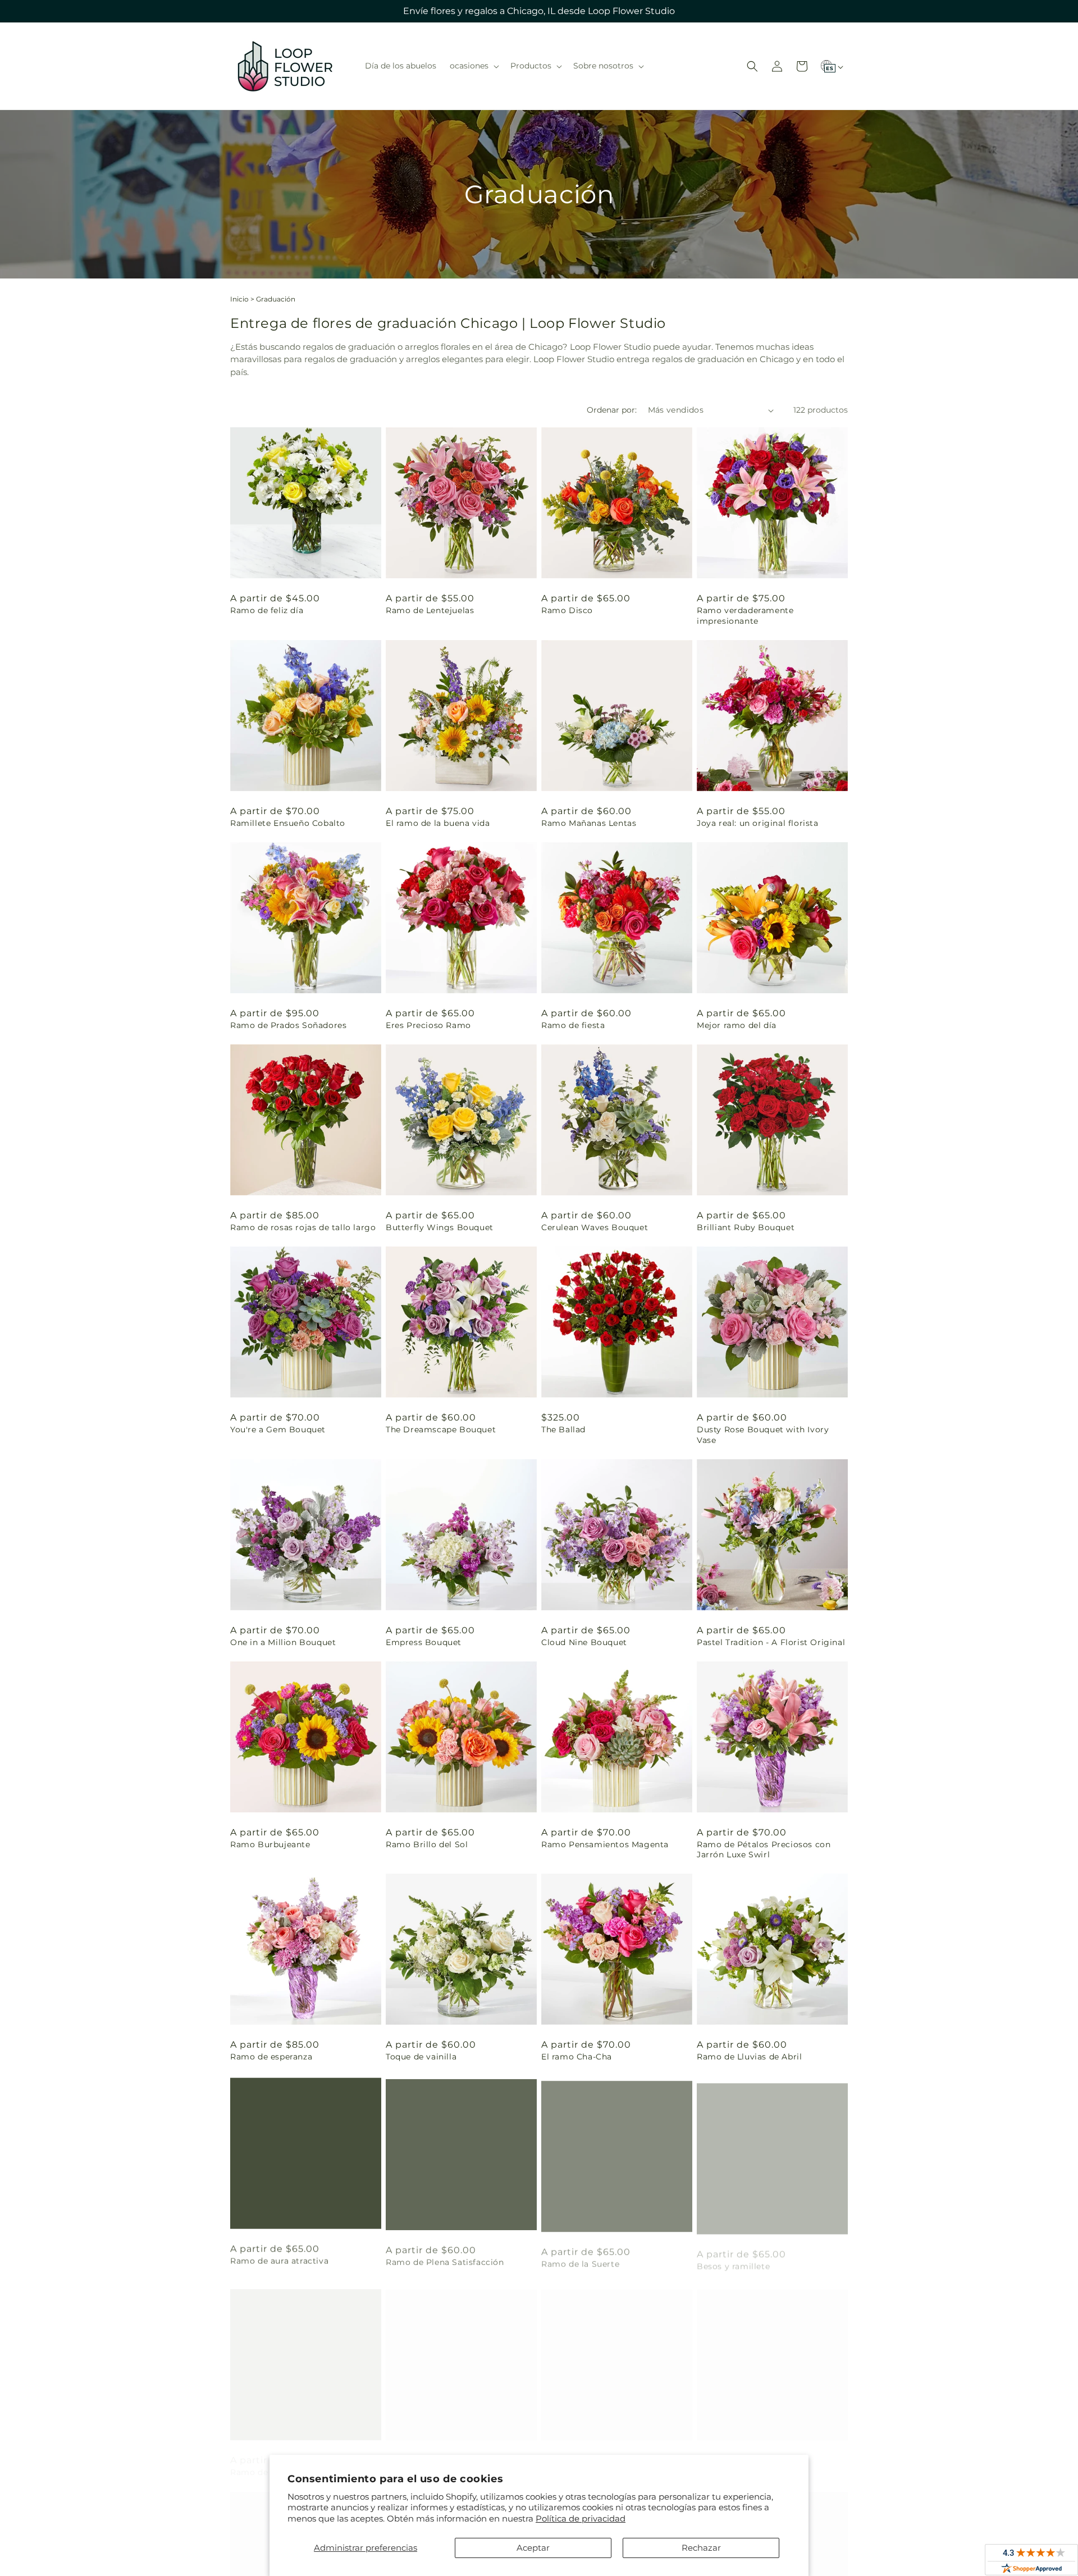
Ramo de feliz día (267, 610)
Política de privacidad (581, 2518)
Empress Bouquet (424, 1642)
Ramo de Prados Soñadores (288, 1025)
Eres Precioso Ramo (428, 1025)
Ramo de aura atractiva (279, 2259)
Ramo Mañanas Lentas (589, 823)
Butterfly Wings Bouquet (440, 1227)
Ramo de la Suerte (580, 2259)
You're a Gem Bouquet (278, 1429)
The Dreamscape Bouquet (441, 1429)
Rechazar (701, 2548)
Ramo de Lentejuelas (430, 610)
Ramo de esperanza (271, 2057)
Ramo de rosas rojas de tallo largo (303, 1227)
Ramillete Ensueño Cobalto (288, 823)
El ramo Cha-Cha (577, 2057)
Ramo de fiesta (573, 1025)
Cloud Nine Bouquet (584, 1642)
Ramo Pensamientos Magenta (605, 1844)
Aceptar (533, 2548)
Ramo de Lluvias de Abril (749, 2057)
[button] (473, 66)
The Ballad (563, 1429)
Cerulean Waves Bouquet (595, 1227)
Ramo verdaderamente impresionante (745, 615)
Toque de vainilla (421, 2057)
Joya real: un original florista (758, 823)
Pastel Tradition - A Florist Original (771, 1642)
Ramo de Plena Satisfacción (445, 2259)
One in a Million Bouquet (283, 1642)
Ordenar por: (612, 410)
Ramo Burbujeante (270, 1844)
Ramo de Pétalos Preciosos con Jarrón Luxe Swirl (764, 1849)
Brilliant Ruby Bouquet (746, 1227)
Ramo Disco (567, 610)
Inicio (239, 299)
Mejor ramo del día (737, 1025)
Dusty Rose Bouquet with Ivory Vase (763, 1435)
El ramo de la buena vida (438, 823)
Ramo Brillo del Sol (427, 1844)
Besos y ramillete (733, 2259)
